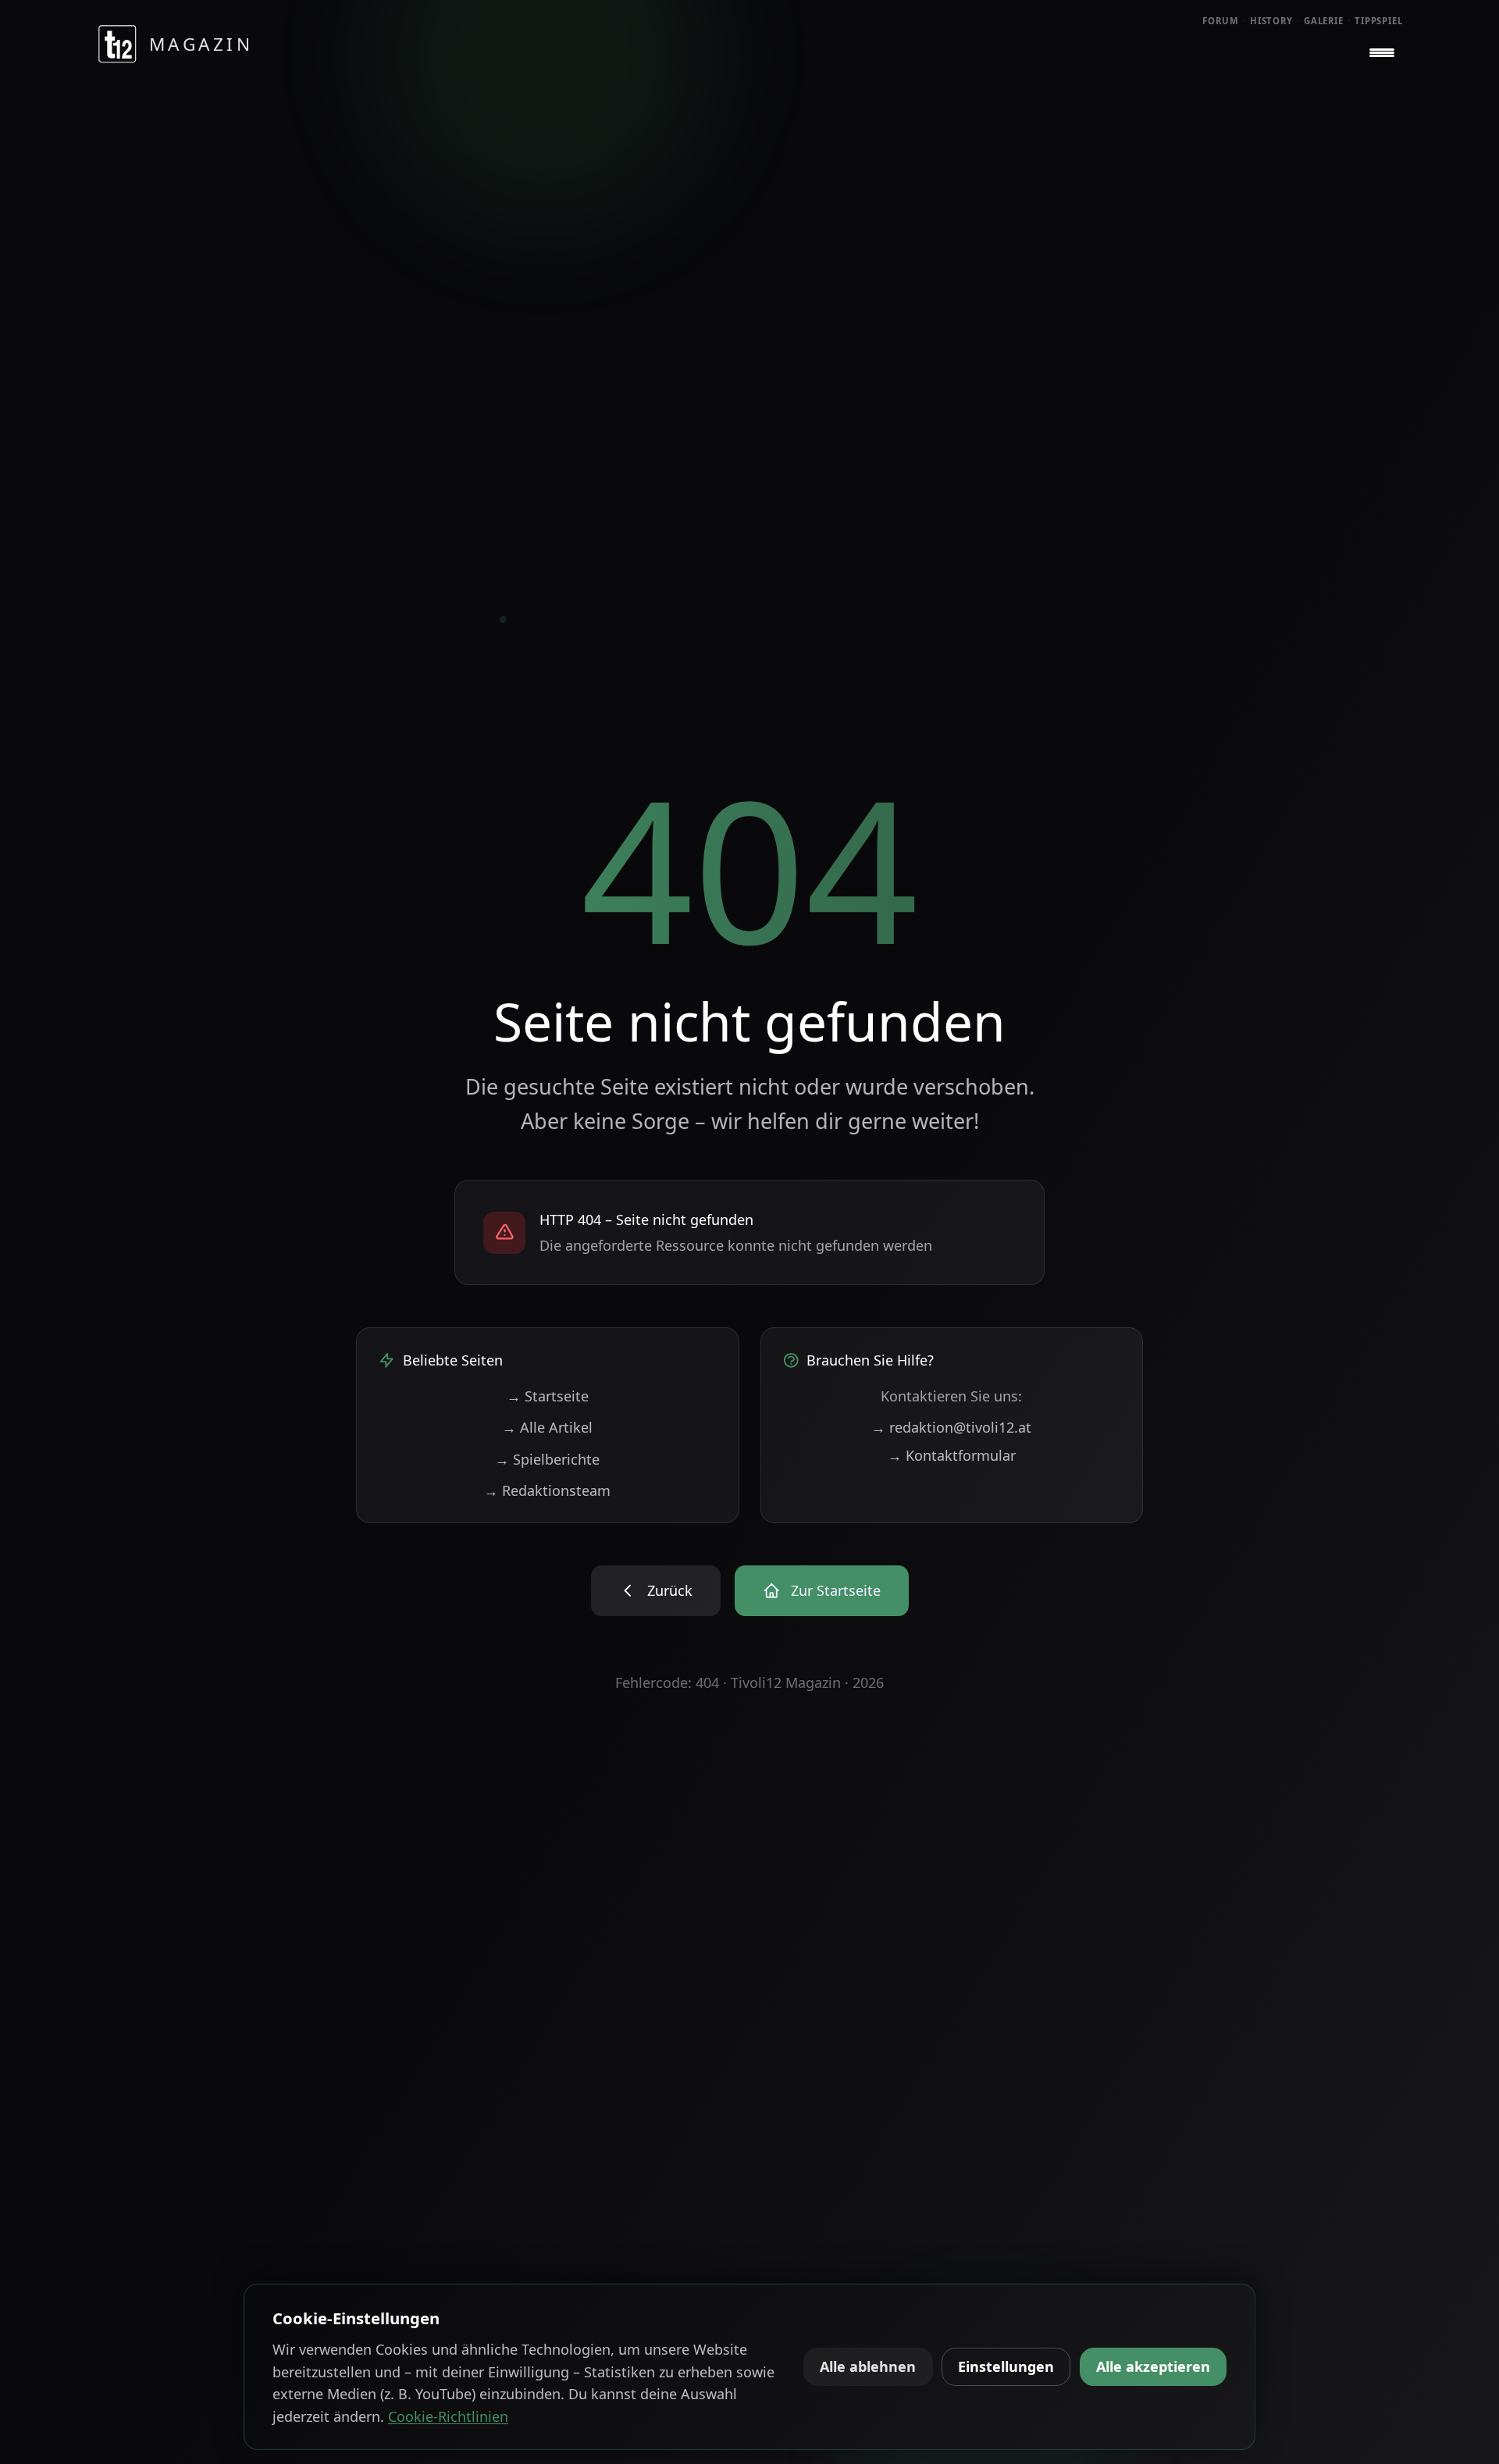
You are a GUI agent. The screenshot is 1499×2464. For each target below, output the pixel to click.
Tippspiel (1379, 21)
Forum (1221, 21)
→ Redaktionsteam (547, 1490)
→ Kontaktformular (952, 1455)
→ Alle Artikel (547, 1427)
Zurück (670, 1590)
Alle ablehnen (868, 2366)
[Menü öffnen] (1382, 53)
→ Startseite (548, 1396)
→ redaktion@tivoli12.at (951, 1427)
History (1271, 21)
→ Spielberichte (547, 1459)
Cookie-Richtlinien (448, 2416)
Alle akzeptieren (1153, 2366)
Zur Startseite (836, 1590)
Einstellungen (1006, 2366)
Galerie (1324, 21)
